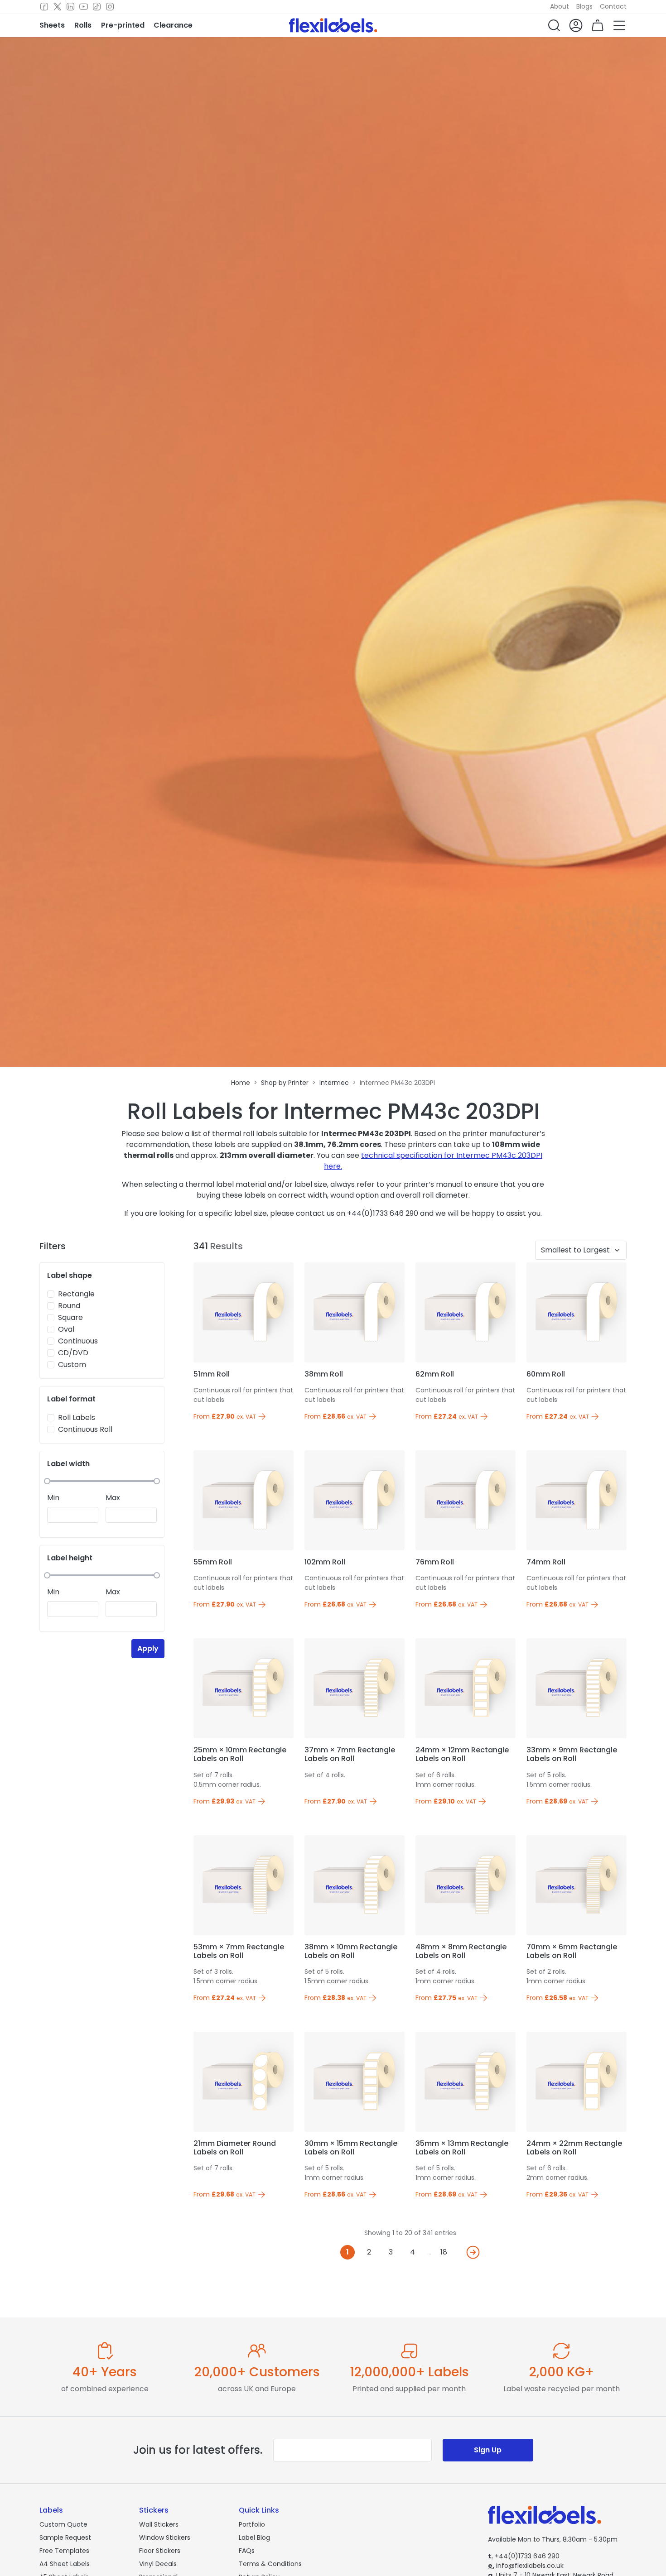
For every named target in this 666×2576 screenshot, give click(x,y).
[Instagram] (110, 7)
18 (444, 2252)
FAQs (247, 2551)
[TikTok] (97, 7)
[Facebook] (44, 7)
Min (53, 1498)
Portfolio (252, 2524)
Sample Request (65, 2538)
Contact (613, 6)
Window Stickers (165, 2538)
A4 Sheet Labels (65, 2564)
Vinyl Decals (158, 2564)
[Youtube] (84, 7)
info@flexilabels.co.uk (526, 2566)
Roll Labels (77, 1418)
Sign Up (488, 2450)
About (560, 6)
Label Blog (254, 2538)
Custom (72, 1365)
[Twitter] (57, 7)
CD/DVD (73, 1353)
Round (69, 1306)
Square (70, 1317)
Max (113, 1498)
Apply (148, 1648)
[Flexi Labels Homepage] (333, 25)
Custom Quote (63, 2524)
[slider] (47, 1481)
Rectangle (76, 1294)
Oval (66, 1329)
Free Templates (64, 2551)
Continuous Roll (85, 1429)
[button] (554, 25)
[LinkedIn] (70, 7)
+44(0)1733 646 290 (524, 2556)
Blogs (584, 6)
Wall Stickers (159, 2524)
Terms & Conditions (270, 2564)
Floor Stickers (160, 2551)
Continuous (78, 1341)
